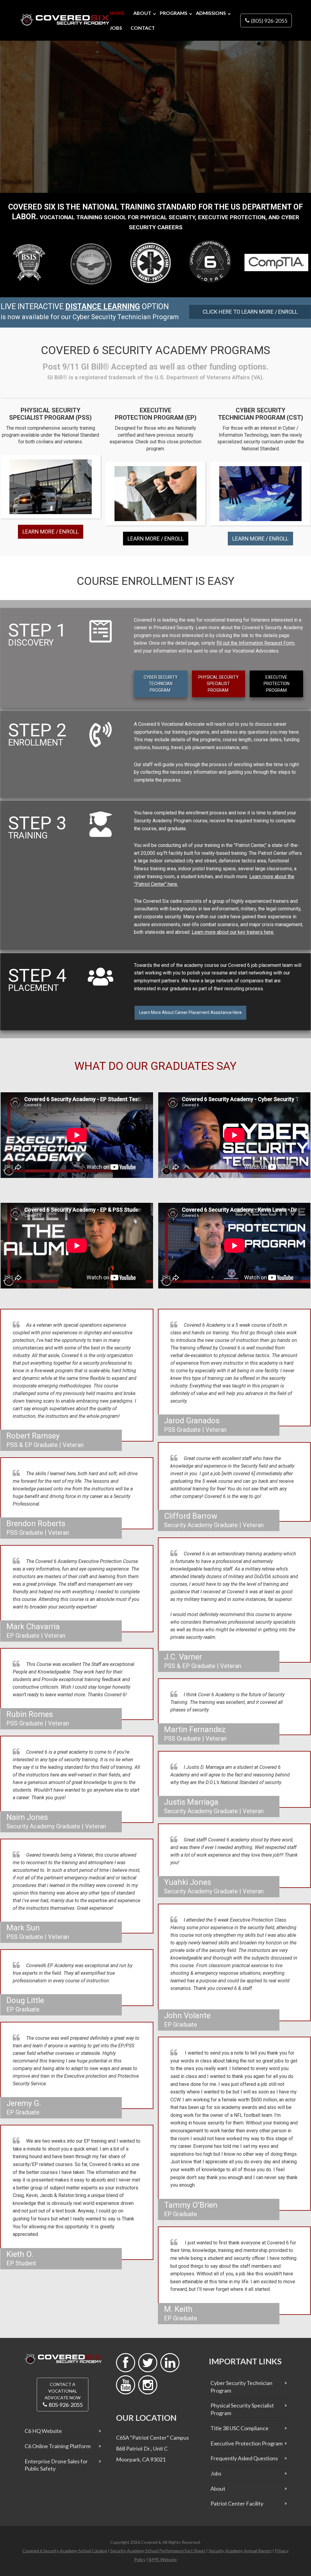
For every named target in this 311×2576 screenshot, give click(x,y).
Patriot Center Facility (237, 2503)
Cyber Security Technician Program (241, 2387)
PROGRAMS (174, 13)
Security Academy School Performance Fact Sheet (158, 2551)
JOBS (116, 28)
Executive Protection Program (246, 2443)
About (218, 2489)
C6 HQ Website (43, 2431)
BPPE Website (163, 2559)
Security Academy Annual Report (240, 2551)
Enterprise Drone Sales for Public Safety (56, 2465)
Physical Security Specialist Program (242, 2409)
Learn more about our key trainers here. (233, 932)
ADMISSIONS (211, 13)
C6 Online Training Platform (58, 2446)
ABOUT (142, 13)
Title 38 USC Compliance (239, 2428)
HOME (117, 13)
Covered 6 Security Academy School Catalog (65, 2551)
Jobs (216, 2473)
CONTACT (143, 28)
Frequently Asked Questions (244, 2458)
